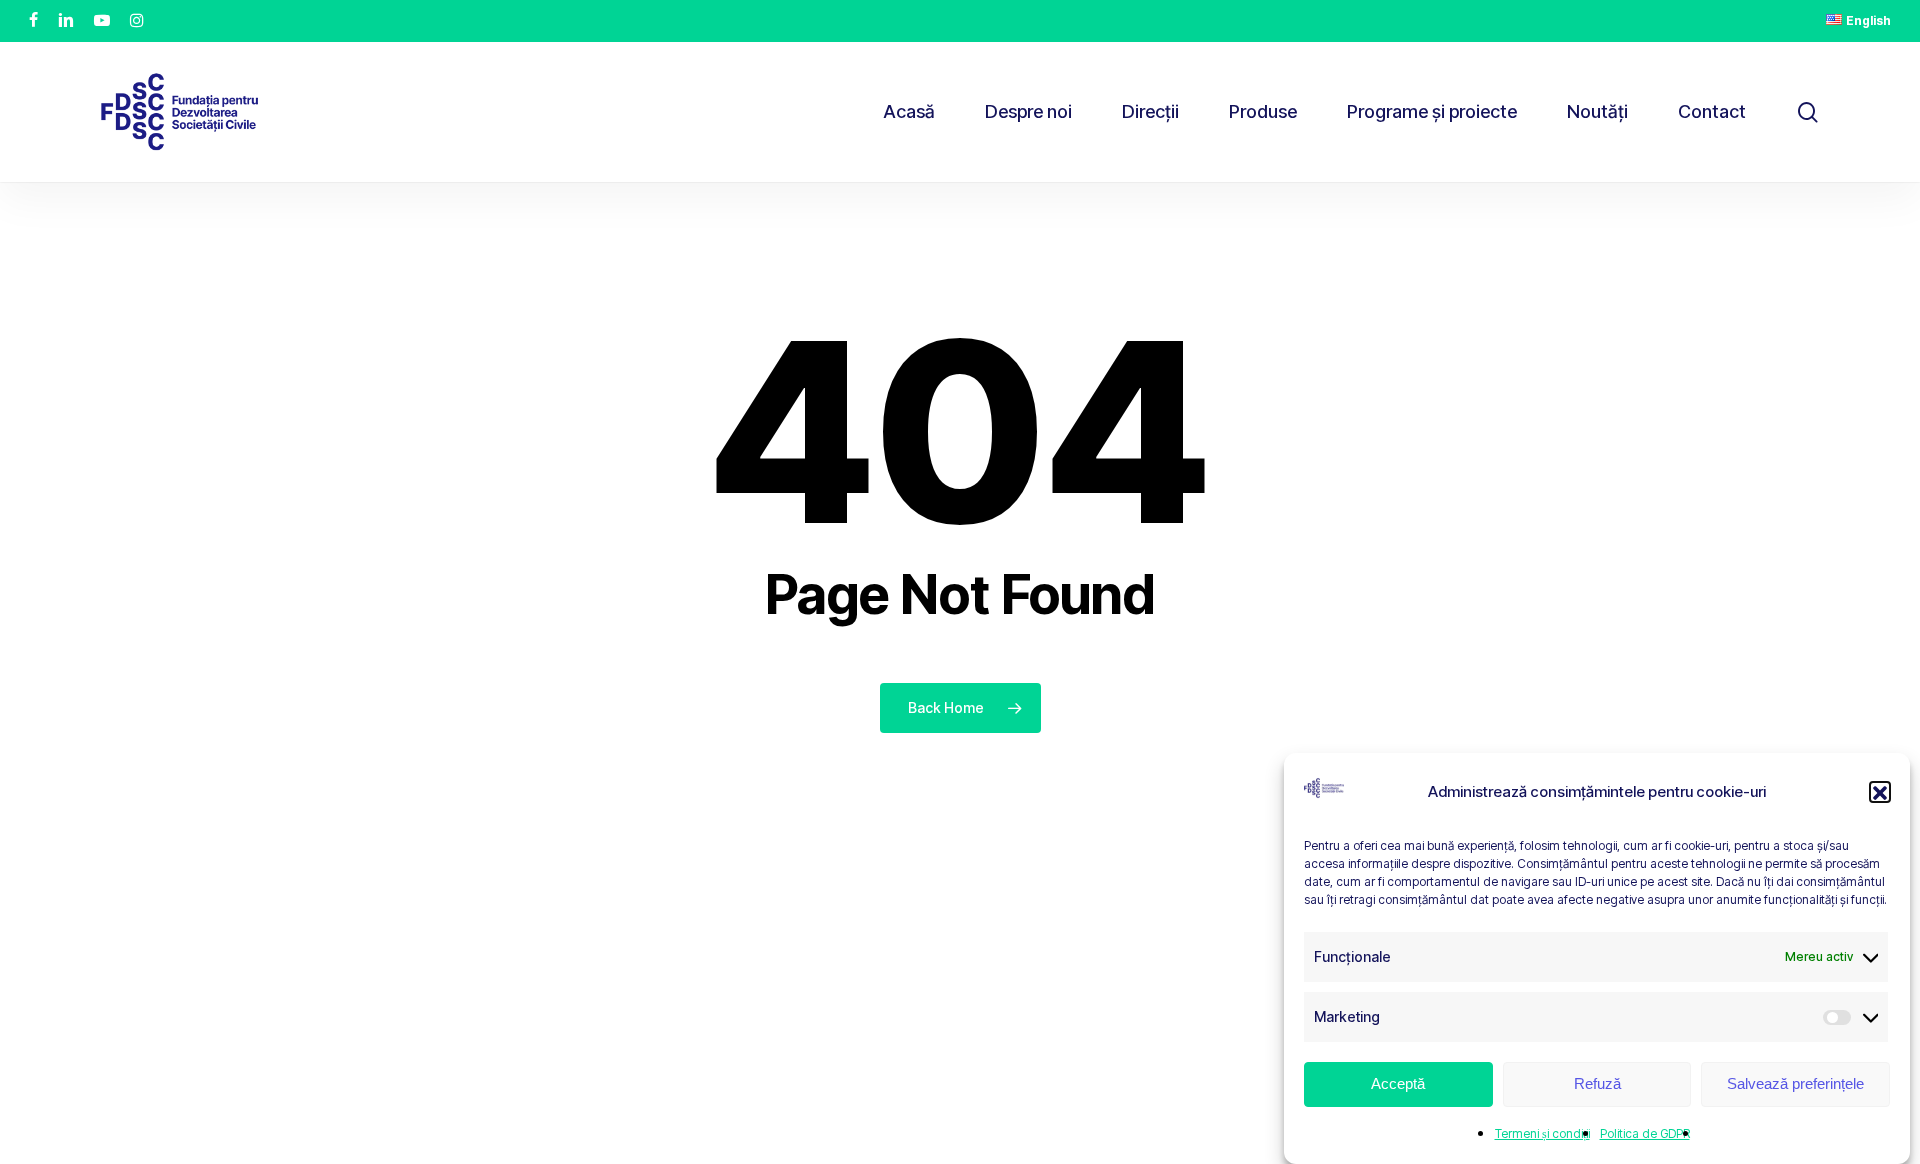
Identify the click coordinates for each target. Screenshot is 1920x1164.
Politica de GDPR (1645, 1133)
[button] (1880, 793)
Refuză (1597, 1084)
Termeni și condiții (1542, 1133)
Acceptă (1398, 1084)
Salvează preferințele (1795, 1084)
